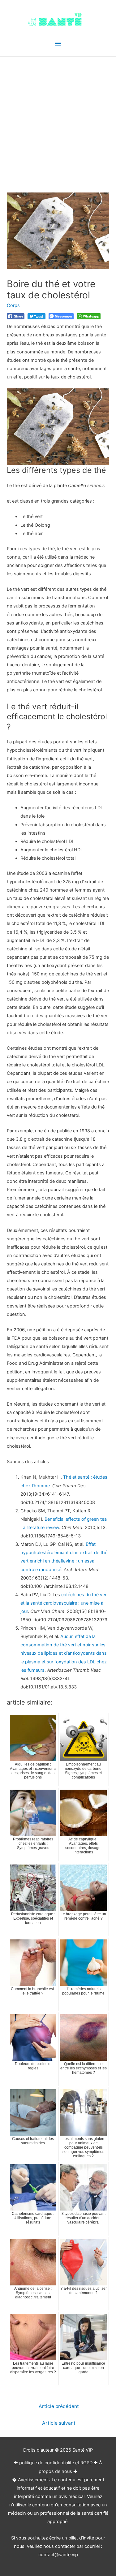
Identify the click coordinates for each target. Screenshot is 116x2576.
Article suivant (59, 2423)
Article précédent (59, 2406)
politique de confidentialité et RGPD (56, 2463)
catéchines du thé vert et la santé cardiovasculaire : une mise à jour (64, 1603)
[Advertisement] (58, 118)
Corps (13, 305)
